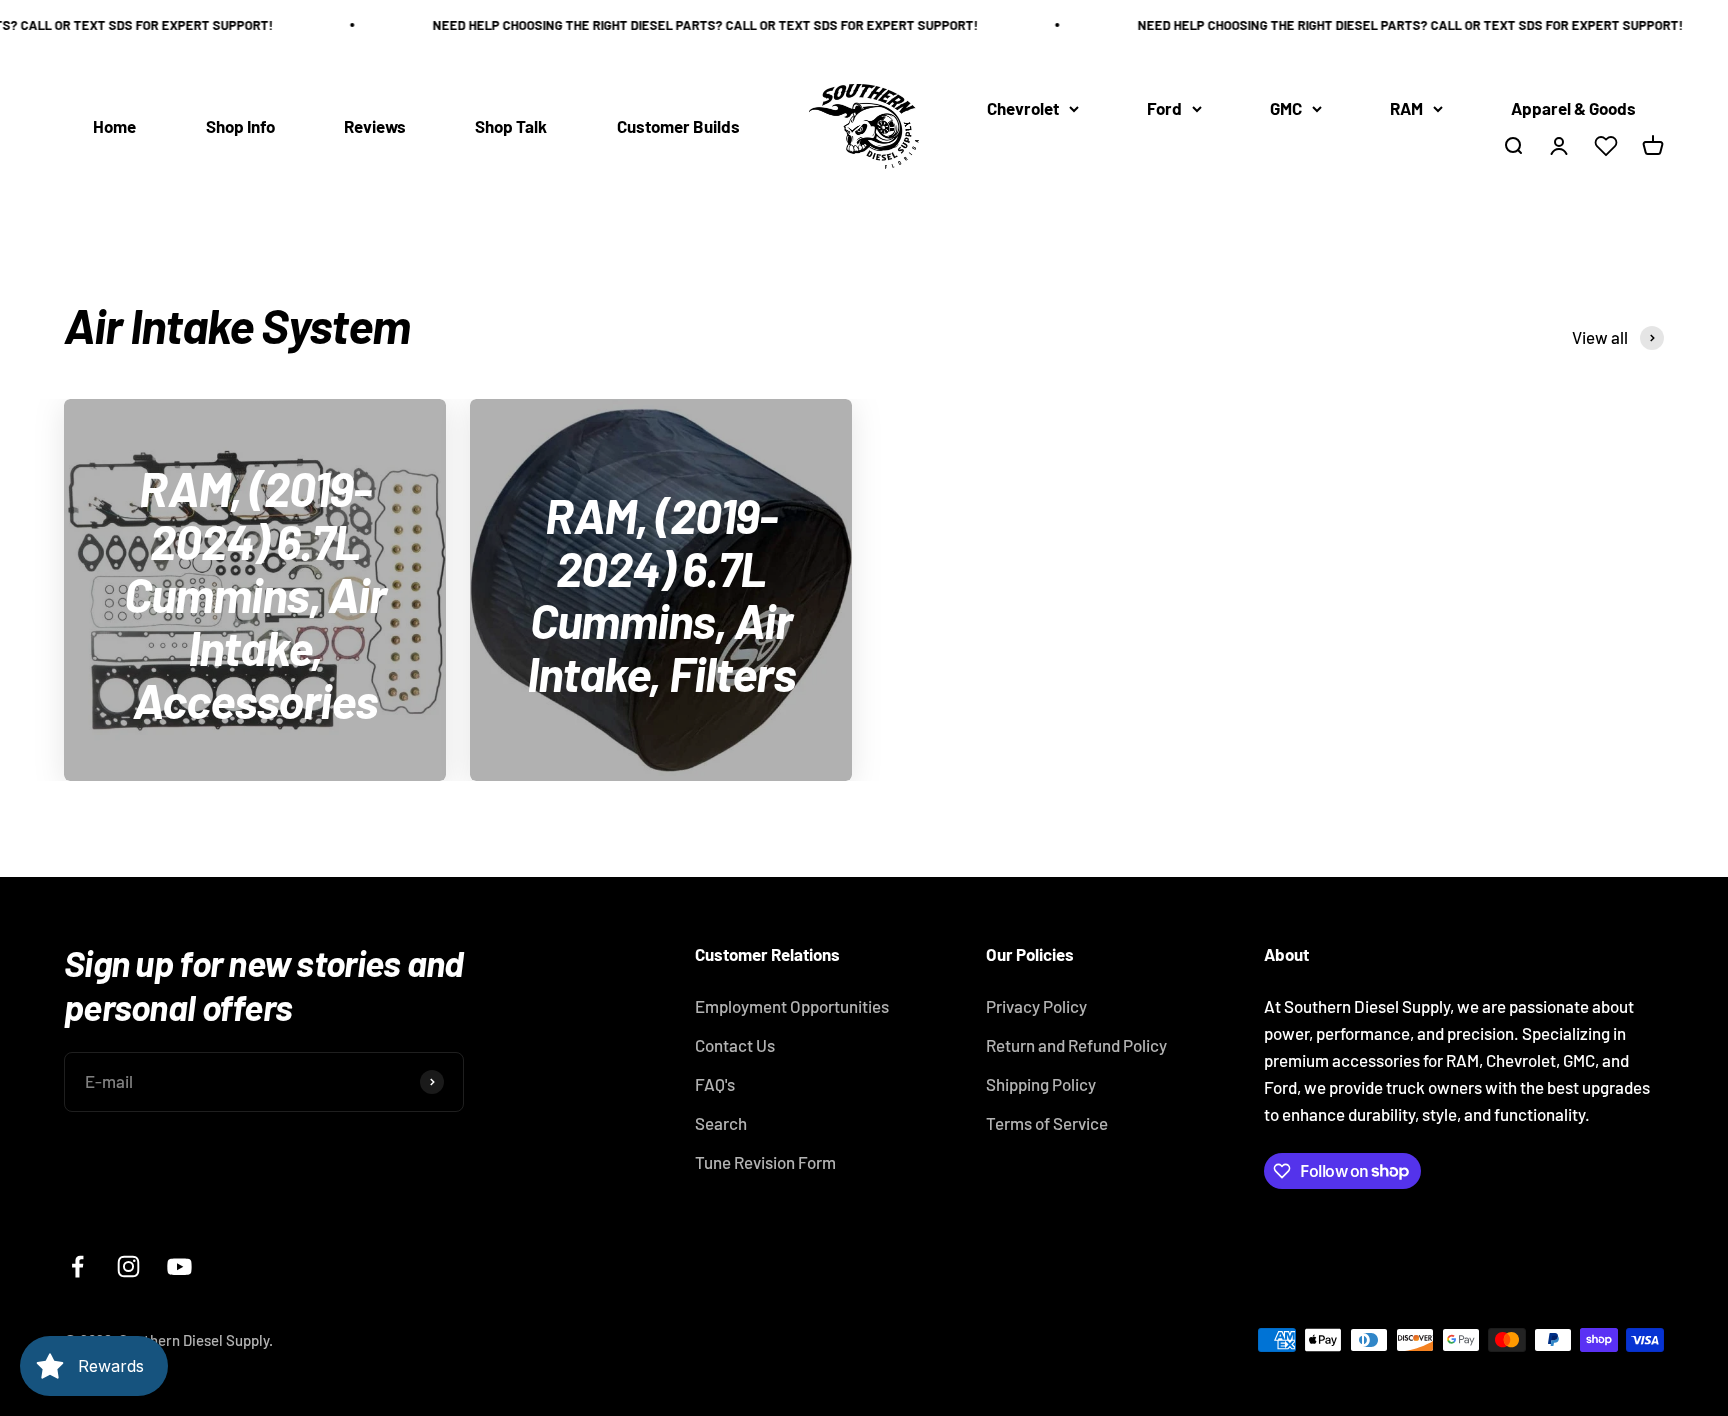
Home (114, 126)
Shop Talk (511, 126)
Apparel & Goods (1573, 108)
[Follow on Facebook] (77, 1266)
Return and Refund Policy (1076, 1045)
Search (721, 1123)
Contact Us (735, 1045)
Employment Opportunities (792, 1006)
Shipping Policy (1041, 1084)
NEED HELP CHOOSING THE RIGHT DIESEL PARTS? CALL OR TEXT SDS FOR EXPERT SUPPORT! (688, 25)
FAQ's (715, 1084)
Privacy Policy (1036, 1006)
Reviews (375, 126)
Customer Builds (678, 126)
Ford (1164, 108)
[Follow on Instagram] (128, 1266)
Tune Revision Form (765, 1162)
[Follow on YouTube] (179, 1266)
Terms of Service (1047, 1123)
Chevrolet (1023, 108)
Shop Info (240, 126)
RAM (1406, 108)
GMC (1286, 108)
